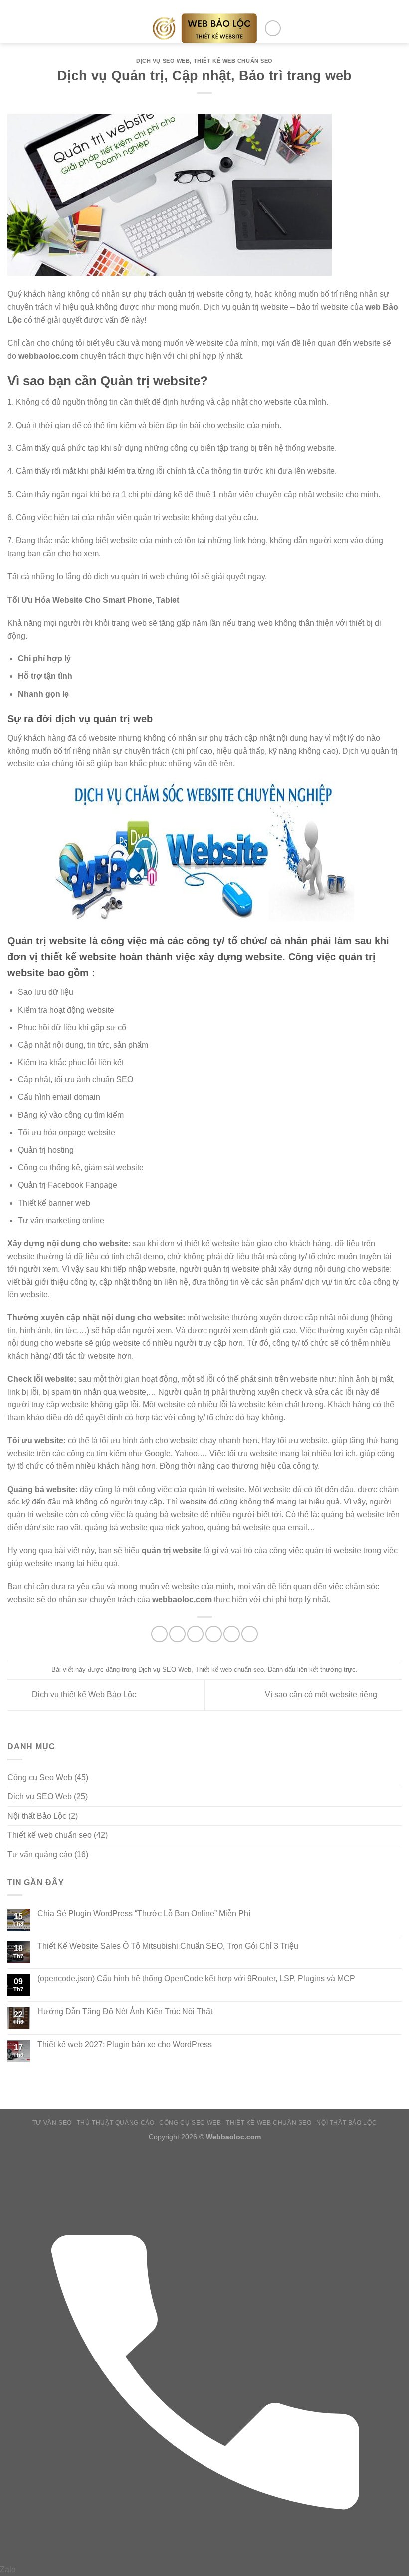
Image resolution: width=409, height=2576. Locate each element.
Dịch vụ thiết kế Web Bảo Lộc (83, 1694)
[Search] (273, 28)
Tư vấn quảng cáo (40, 1854)
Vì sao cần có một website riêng (322, 1694)
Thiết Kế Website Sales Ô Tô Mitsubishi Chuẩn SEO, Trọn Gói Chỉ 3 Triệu (168, 1946)
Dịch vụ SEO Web (163, 61)
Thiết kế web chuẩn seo (233, 61)
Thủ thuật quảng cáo (116, 2123)
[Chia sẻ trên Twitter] (195, 1634)
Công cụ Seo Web (40, 1778)
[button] (13, 28)
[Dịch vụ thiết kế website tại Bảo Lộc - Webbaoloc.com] (205, 28)
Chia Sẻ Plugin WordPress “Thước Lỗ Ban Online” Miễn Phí (144, 1913)
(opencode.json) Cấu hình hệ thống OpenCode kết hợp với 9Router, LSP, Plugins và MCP (196, 1979)
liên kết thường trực (326, 1669)
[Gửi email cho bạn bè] (214, 1634)
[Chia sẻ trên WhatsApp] (159, 1634)
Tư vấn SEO (52, 2123)
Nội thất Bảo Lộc (37, 1816)
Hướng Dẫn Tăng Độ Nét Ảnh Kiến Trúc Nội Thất (125, 2012)
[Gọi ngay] (204, 2556)
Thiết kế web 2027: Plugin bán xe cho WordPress (125, 2044)
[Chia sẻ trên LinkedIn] (250, 1634)
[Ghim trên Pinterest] (232, 1634)
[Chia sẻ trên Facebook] (177, 1634)
